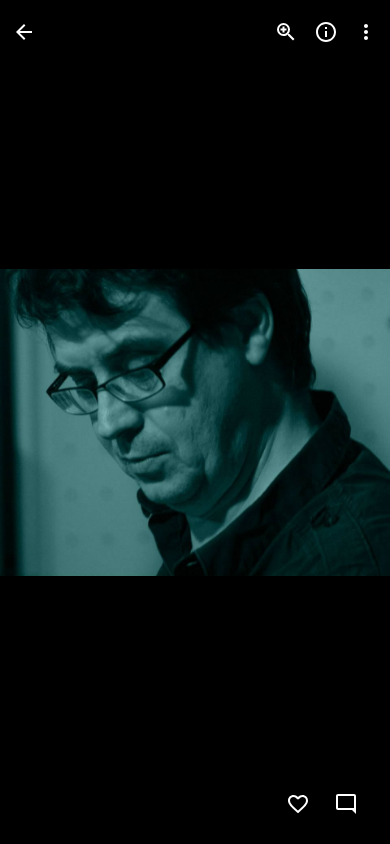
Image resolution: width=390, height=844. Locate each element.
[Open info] (326, 32)
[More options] (366, 32)
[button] (56, 422)
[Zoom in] (286, 32)
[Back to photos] (24, 32)
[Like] (298, 804)
